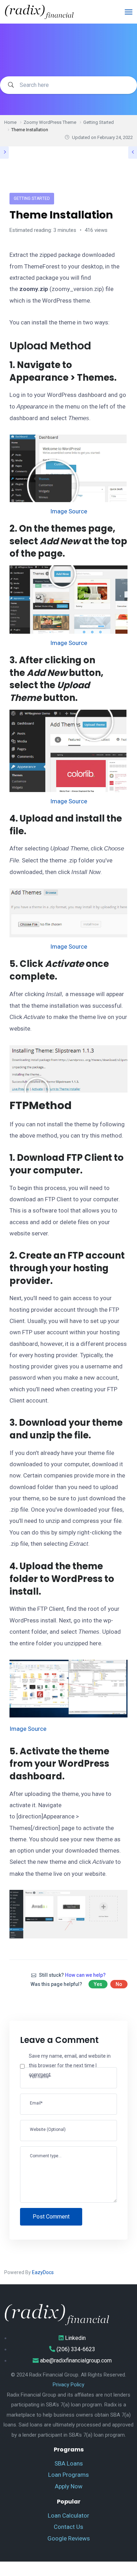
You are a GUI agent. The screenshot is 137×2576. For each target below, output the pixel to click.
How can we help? (85, 1975)
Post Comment (51, 2217)
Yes (98, 1984)
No (119, 1984)
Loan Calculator (68, 2515)
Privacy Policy (68, 2385)
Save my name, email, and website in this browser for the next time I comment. (70, 2065)
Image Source (69, 511)
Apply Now (69, 2486)
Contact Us (68, 2527)
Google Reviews (69, 2538)
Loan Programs (68, 2475)
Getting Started (32, 198)
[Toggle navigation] (129, 12)
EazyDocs (43, 2272)
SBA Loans (69, 2463)
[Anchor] (96, 346)
